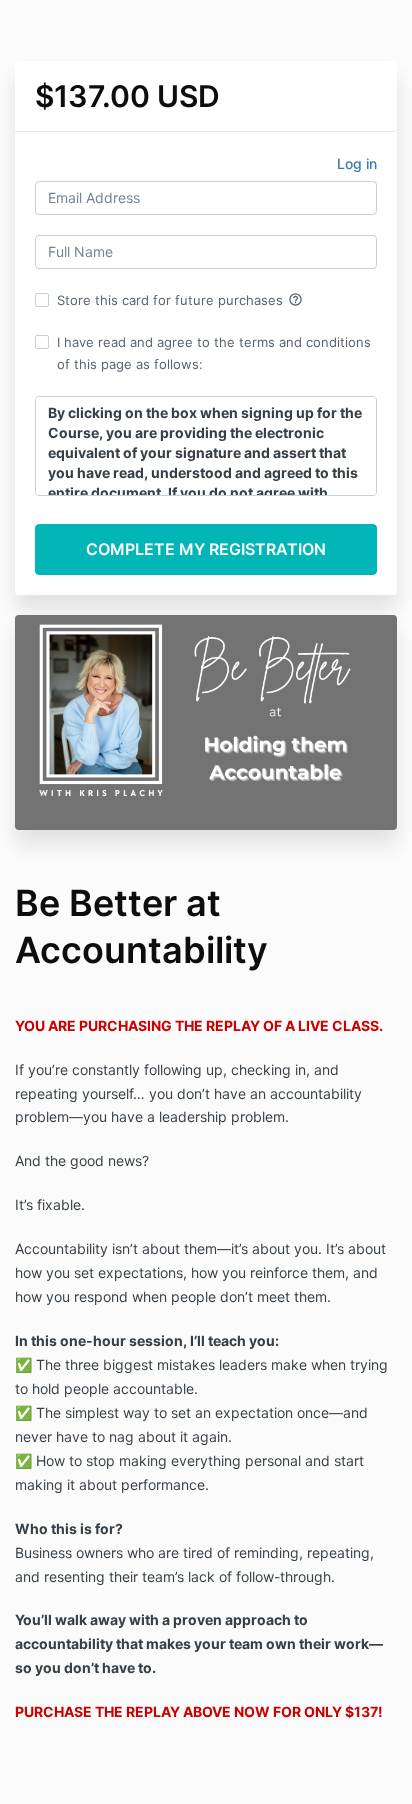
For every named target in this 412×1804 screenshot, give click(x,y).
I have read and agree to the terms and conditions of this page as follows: (214, 353)
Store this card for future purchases (180, 300)
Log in (357, 163)
